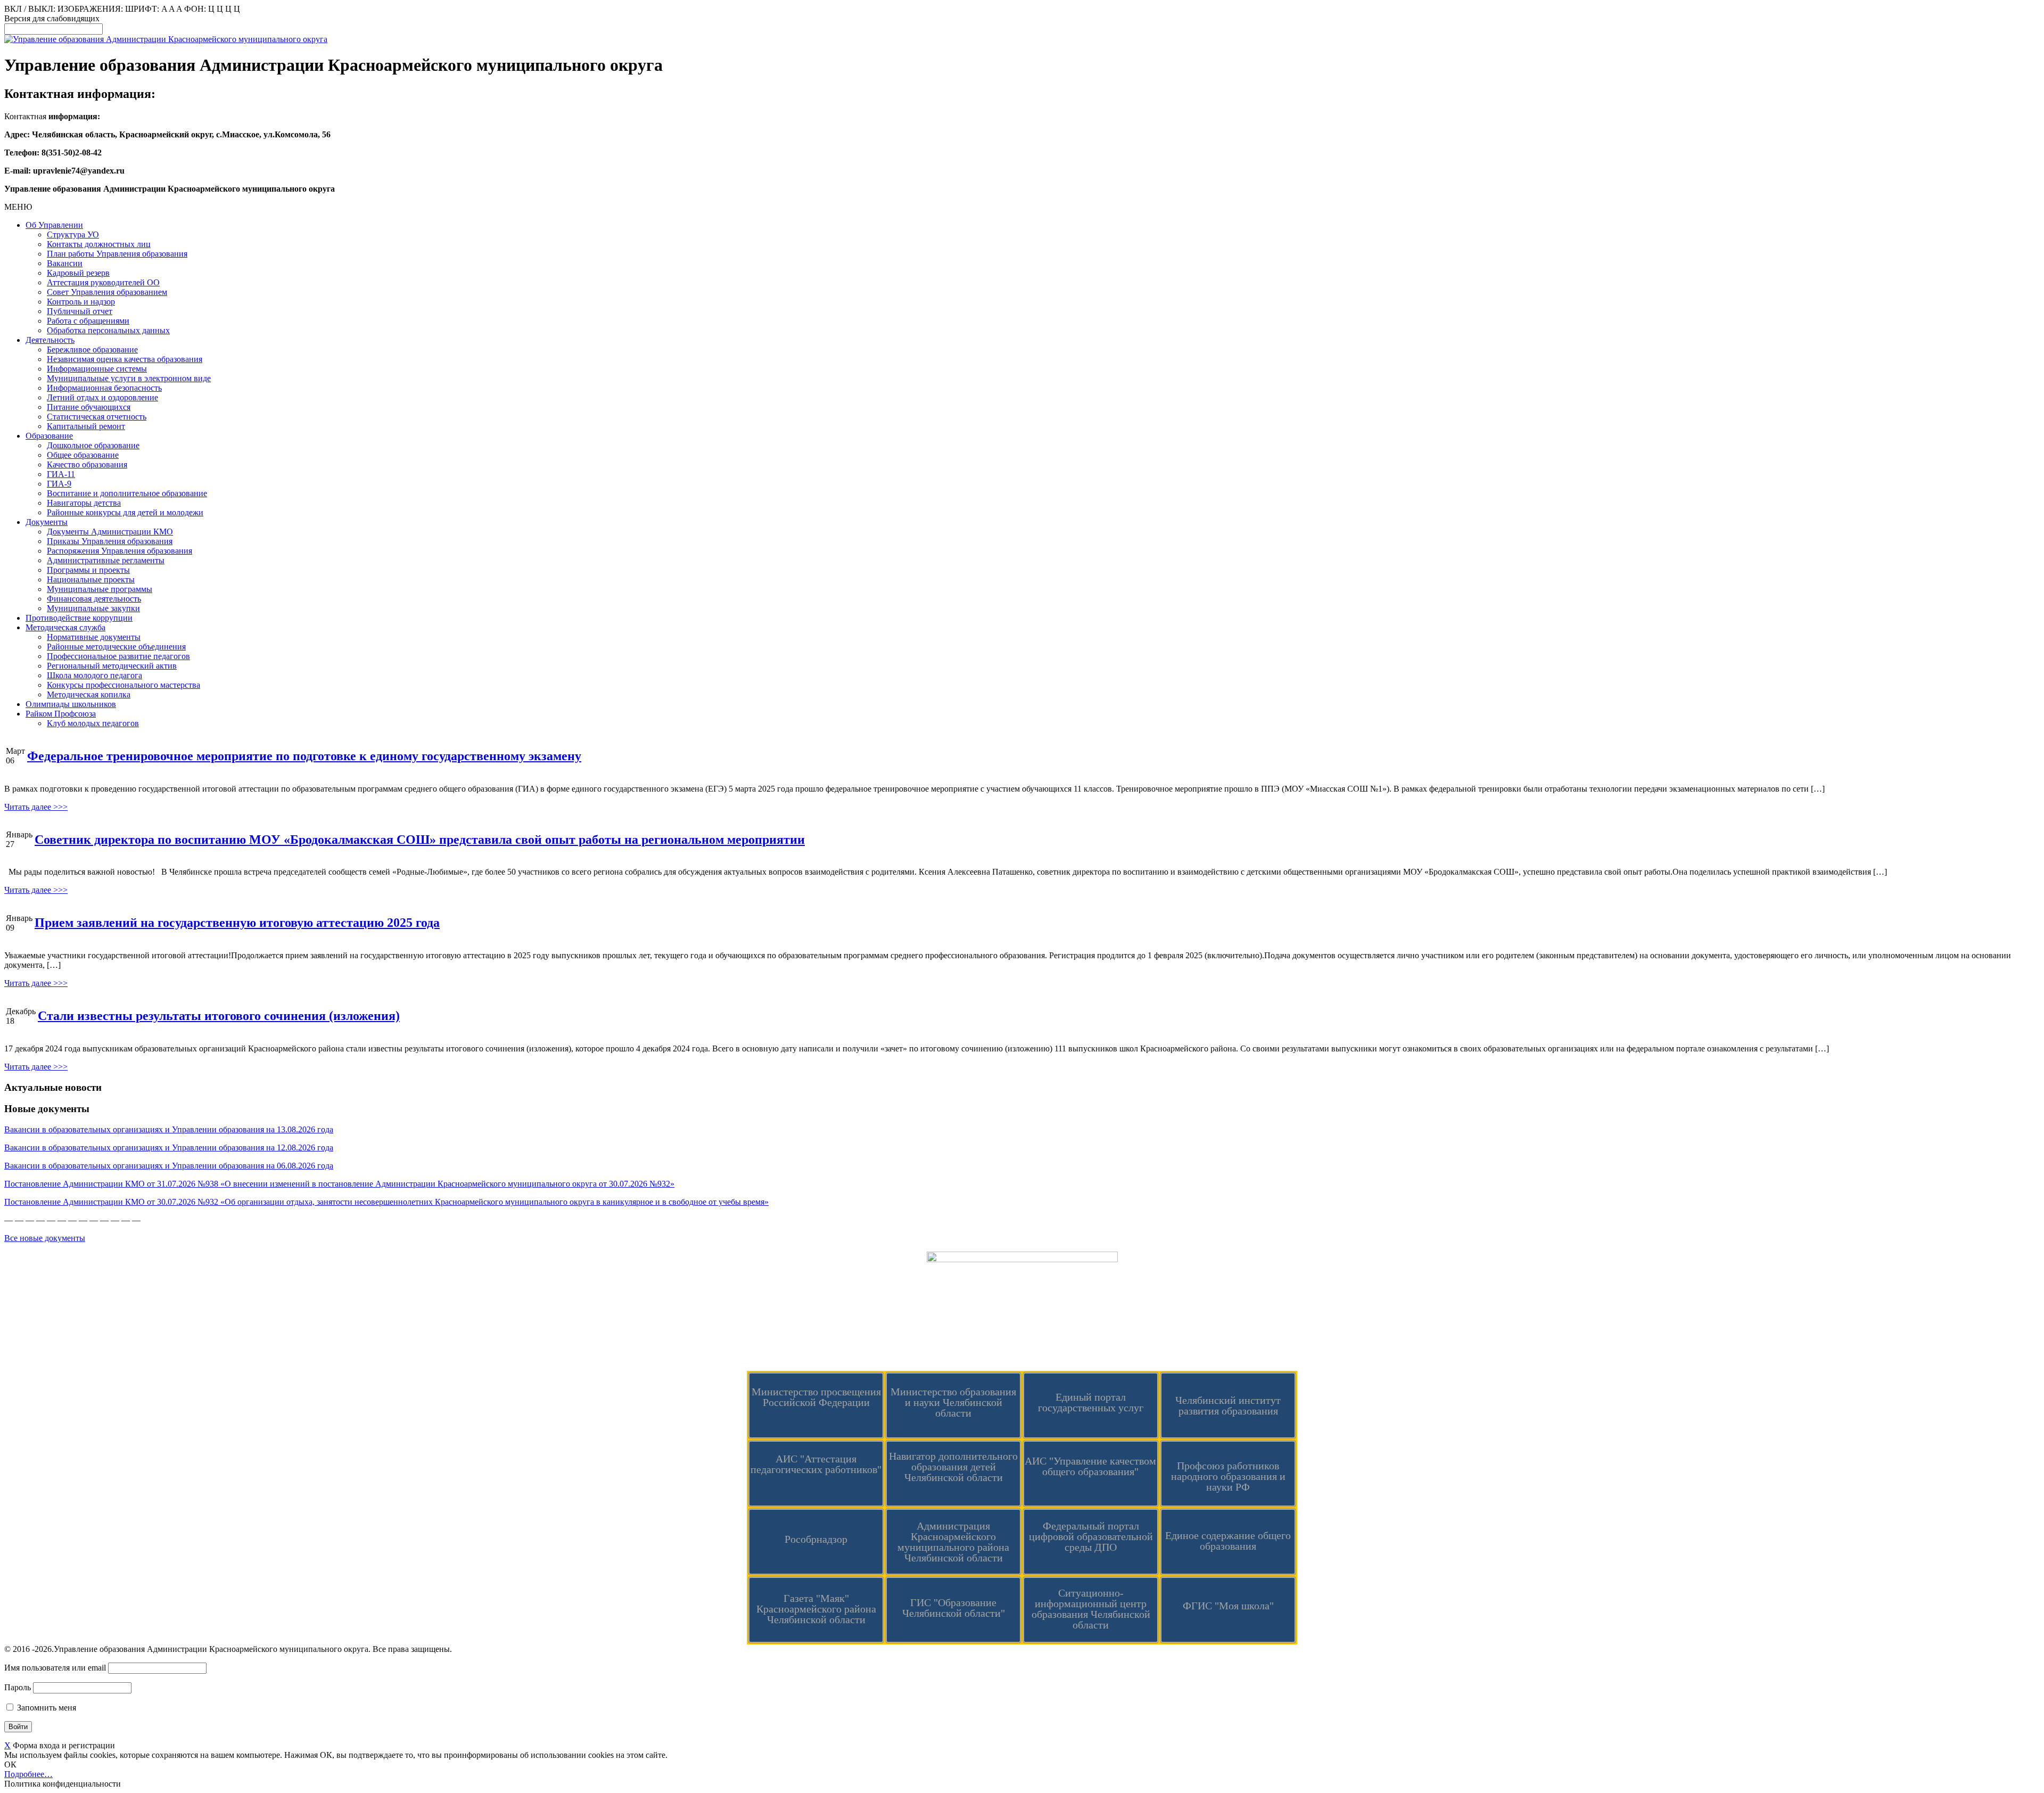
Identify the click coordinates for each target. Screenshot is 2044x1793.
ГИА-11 (61, 474)
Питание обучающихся (89, 407)
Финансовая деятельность (94, 599)
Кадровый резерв (78, 273)
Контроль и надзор (81, 302)
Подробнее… (28, 1774)
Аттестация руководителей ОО (103, 282)
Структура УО (73, 235)
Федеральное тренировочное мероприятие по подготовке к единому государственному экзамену (304, 756)
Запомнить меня (46, 1708)
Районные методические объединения (116, 647)
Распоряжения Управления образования (119, 551)
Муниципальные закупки (93, 608)
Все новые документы (45, 1238)
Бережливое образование (92, 349)
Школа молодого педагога (94, 675)
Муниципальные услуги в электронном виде (129, 378)
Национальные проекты (91, 579)
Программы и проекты (88, 570)
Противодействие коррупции (79, 618)
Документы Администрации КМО (110, 532)
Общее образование (83, 455)
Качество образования (87, 464)
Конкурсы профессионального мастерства (123, 685)
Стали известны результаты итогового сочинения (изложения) (219, 1016)
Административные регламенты (106, 560)
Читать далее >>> (36, 807)
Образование (49, 436)
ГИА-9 (59, 484)
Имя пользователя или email (55, 1668)
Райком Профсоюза (61, 714)
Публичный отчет (80, 311)
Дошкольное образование (93, 445)
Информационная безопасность (104, 388)
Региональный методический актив (112, 666)
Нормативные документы (94, 637)
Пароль (18, 1687)
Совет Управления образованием (107, 292)
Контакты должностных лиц (99, 244)
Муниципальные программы (100, 589)
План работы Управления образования (117, 254)
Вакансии (65, 263)
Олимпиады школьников (71, 704)
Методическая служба (65, 627)
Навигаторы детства (84, 503)
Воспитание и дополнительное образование (127, 493)
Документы (47, 522)
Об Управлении (54, 225)
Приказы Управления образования (110, 541)
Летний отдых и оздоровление (102, 397)
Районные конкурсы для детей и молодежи (125, 512)
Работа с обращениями (88, 321)
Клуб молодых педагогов (93, 723)
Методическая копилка (89, 694)
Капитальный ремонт (86, 426)
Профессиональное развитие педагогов (118, 656)
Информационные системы (97, 369)
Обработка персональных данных (108, 330)
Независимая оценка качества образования (125, 359)
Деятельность (50, 340)
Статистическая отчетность (97, 417)
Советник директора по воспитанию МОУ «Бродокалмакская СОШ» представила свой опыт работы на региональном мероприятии (420, 840)
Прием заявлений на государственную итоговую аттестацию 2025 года (237, 923)
